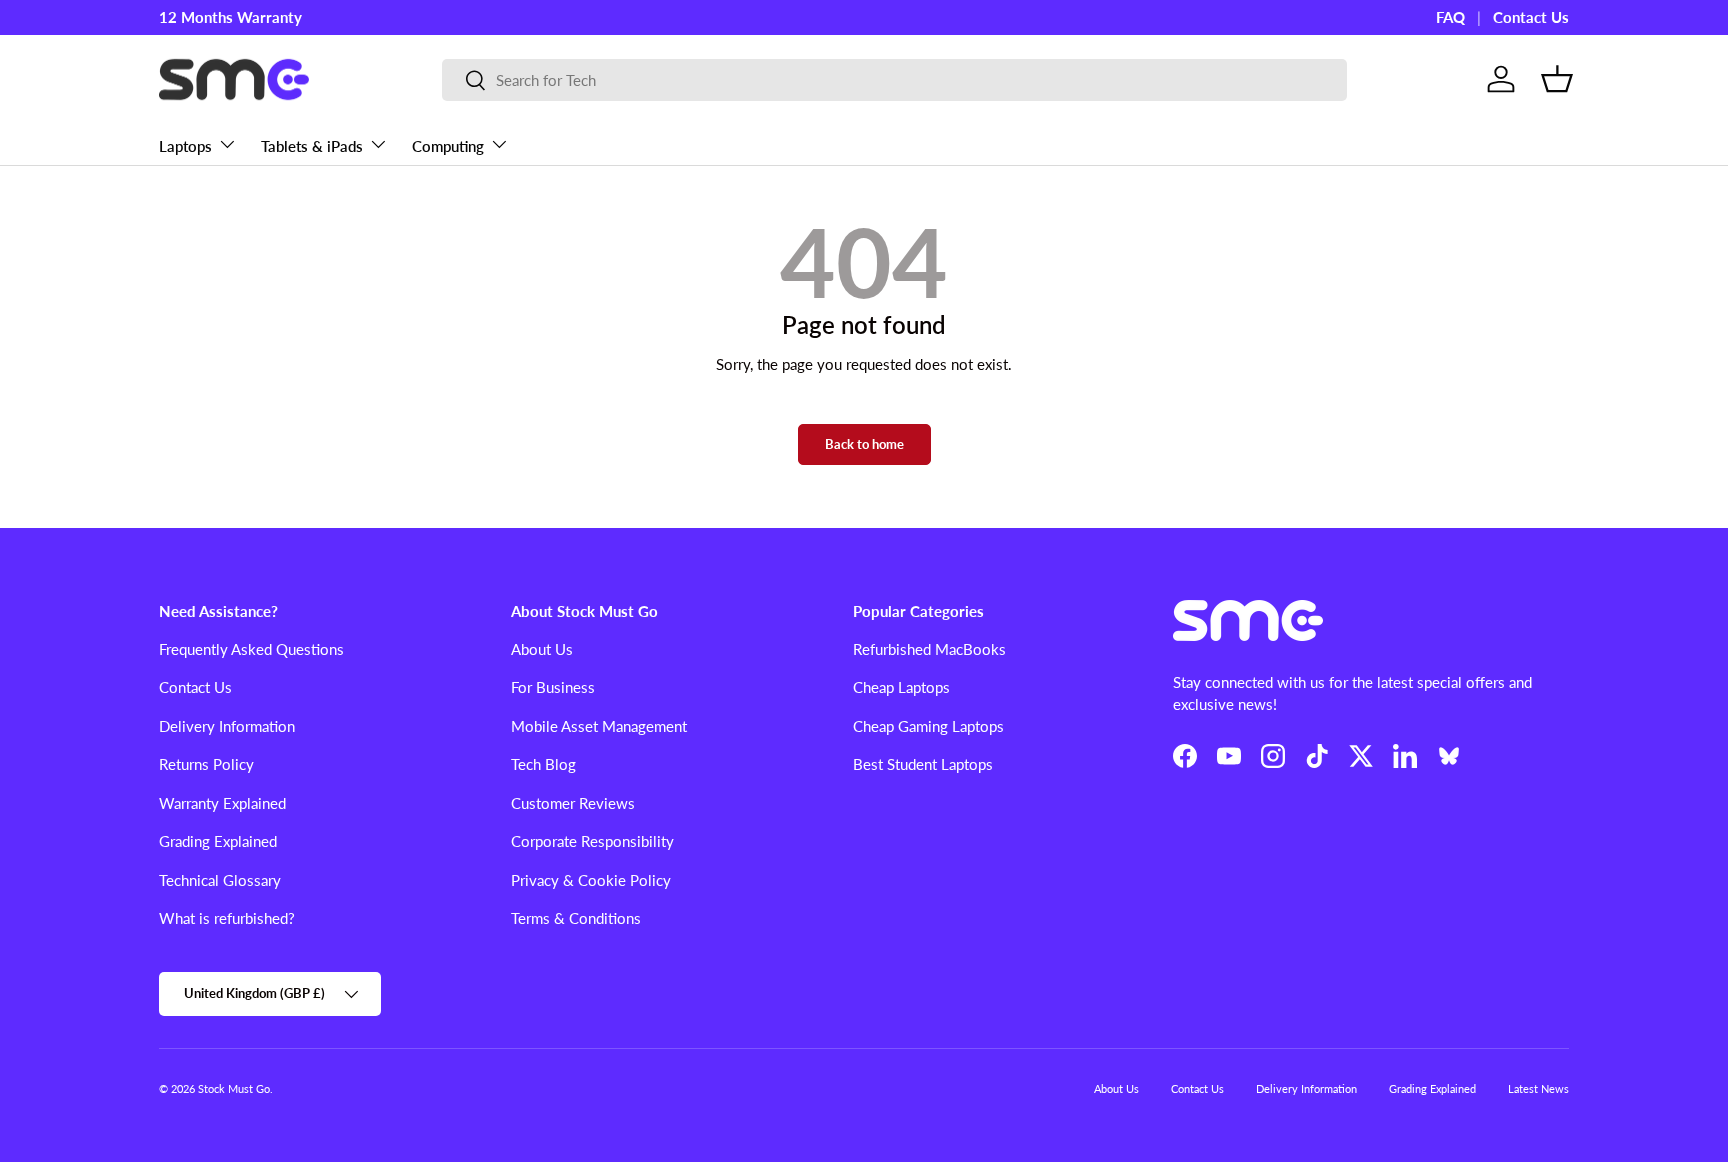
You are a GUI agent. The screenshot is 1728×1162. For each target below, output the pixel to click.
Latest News (1538, 1088)
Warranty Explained (222, 803)
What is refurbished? (227, 918)
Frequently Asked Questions (251, 649)
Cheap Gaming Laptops (928, 726)
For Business (553, 687)
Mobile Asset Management (599, 726)
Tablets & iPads (312, 145)
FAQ (1450, 17)
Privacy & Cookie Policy (591, 880)
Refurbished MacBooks (929, 649)
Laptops (185, 145)
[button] (1557, 79)
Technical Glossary (220, 880)
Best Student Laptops (923, 764)
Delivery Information (227, 726)
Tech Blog (543, 764)
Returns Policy (206, 764)
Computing (448, 145)
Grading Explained (218, 841)
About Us (542, 649)
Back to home (864, 444)
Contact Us (1531, 17)
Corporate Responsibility (592, 841)
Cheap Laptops (901, 687)
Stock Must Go (234, 1088)
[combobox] (894, 80)
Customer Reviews (573, 803)
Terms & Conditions (576, 918)
